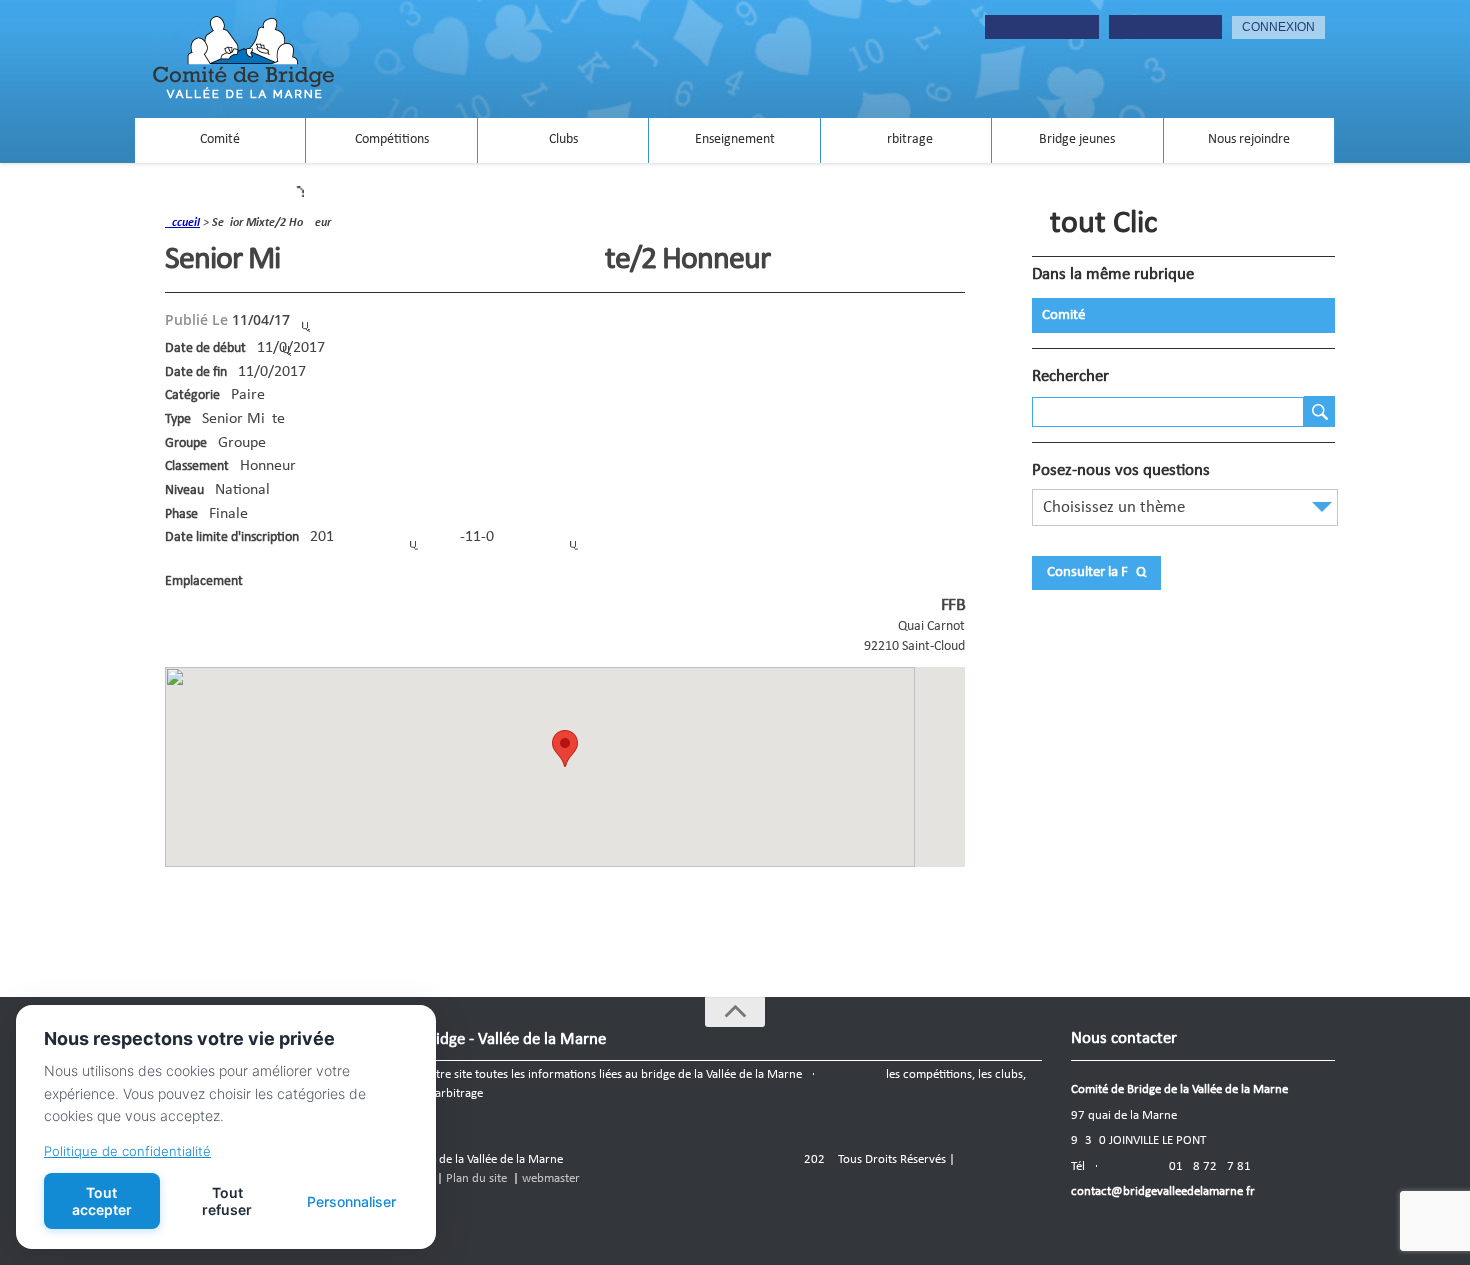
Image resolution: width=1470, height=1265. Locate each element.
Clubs (563, 139)
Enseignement (735, 139)
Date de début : (209, 348)
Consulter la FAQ (1096, 572)
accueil (182, 223)
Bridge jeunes (1077, 139)
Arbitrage (906, 139)
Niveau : (188, 490)
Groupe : (189, 443)
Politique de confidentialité (127, 1151)
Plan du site (476, 1178)
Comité (220, 139)
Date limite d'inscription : (235, 537)
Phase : (185, 514)
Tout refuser (227, 1201)
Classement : (200, 466)
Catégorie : (196, 395)
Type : (181, 419)
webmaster (551, 1178)
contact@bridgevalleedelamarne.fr (1163, 1191)
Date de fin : (199, 372)
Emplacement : (207, 581)
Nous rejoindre (1249, 139)
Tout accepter (102, 1201)
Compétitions (392, 139)
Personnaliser (351, 1201)
